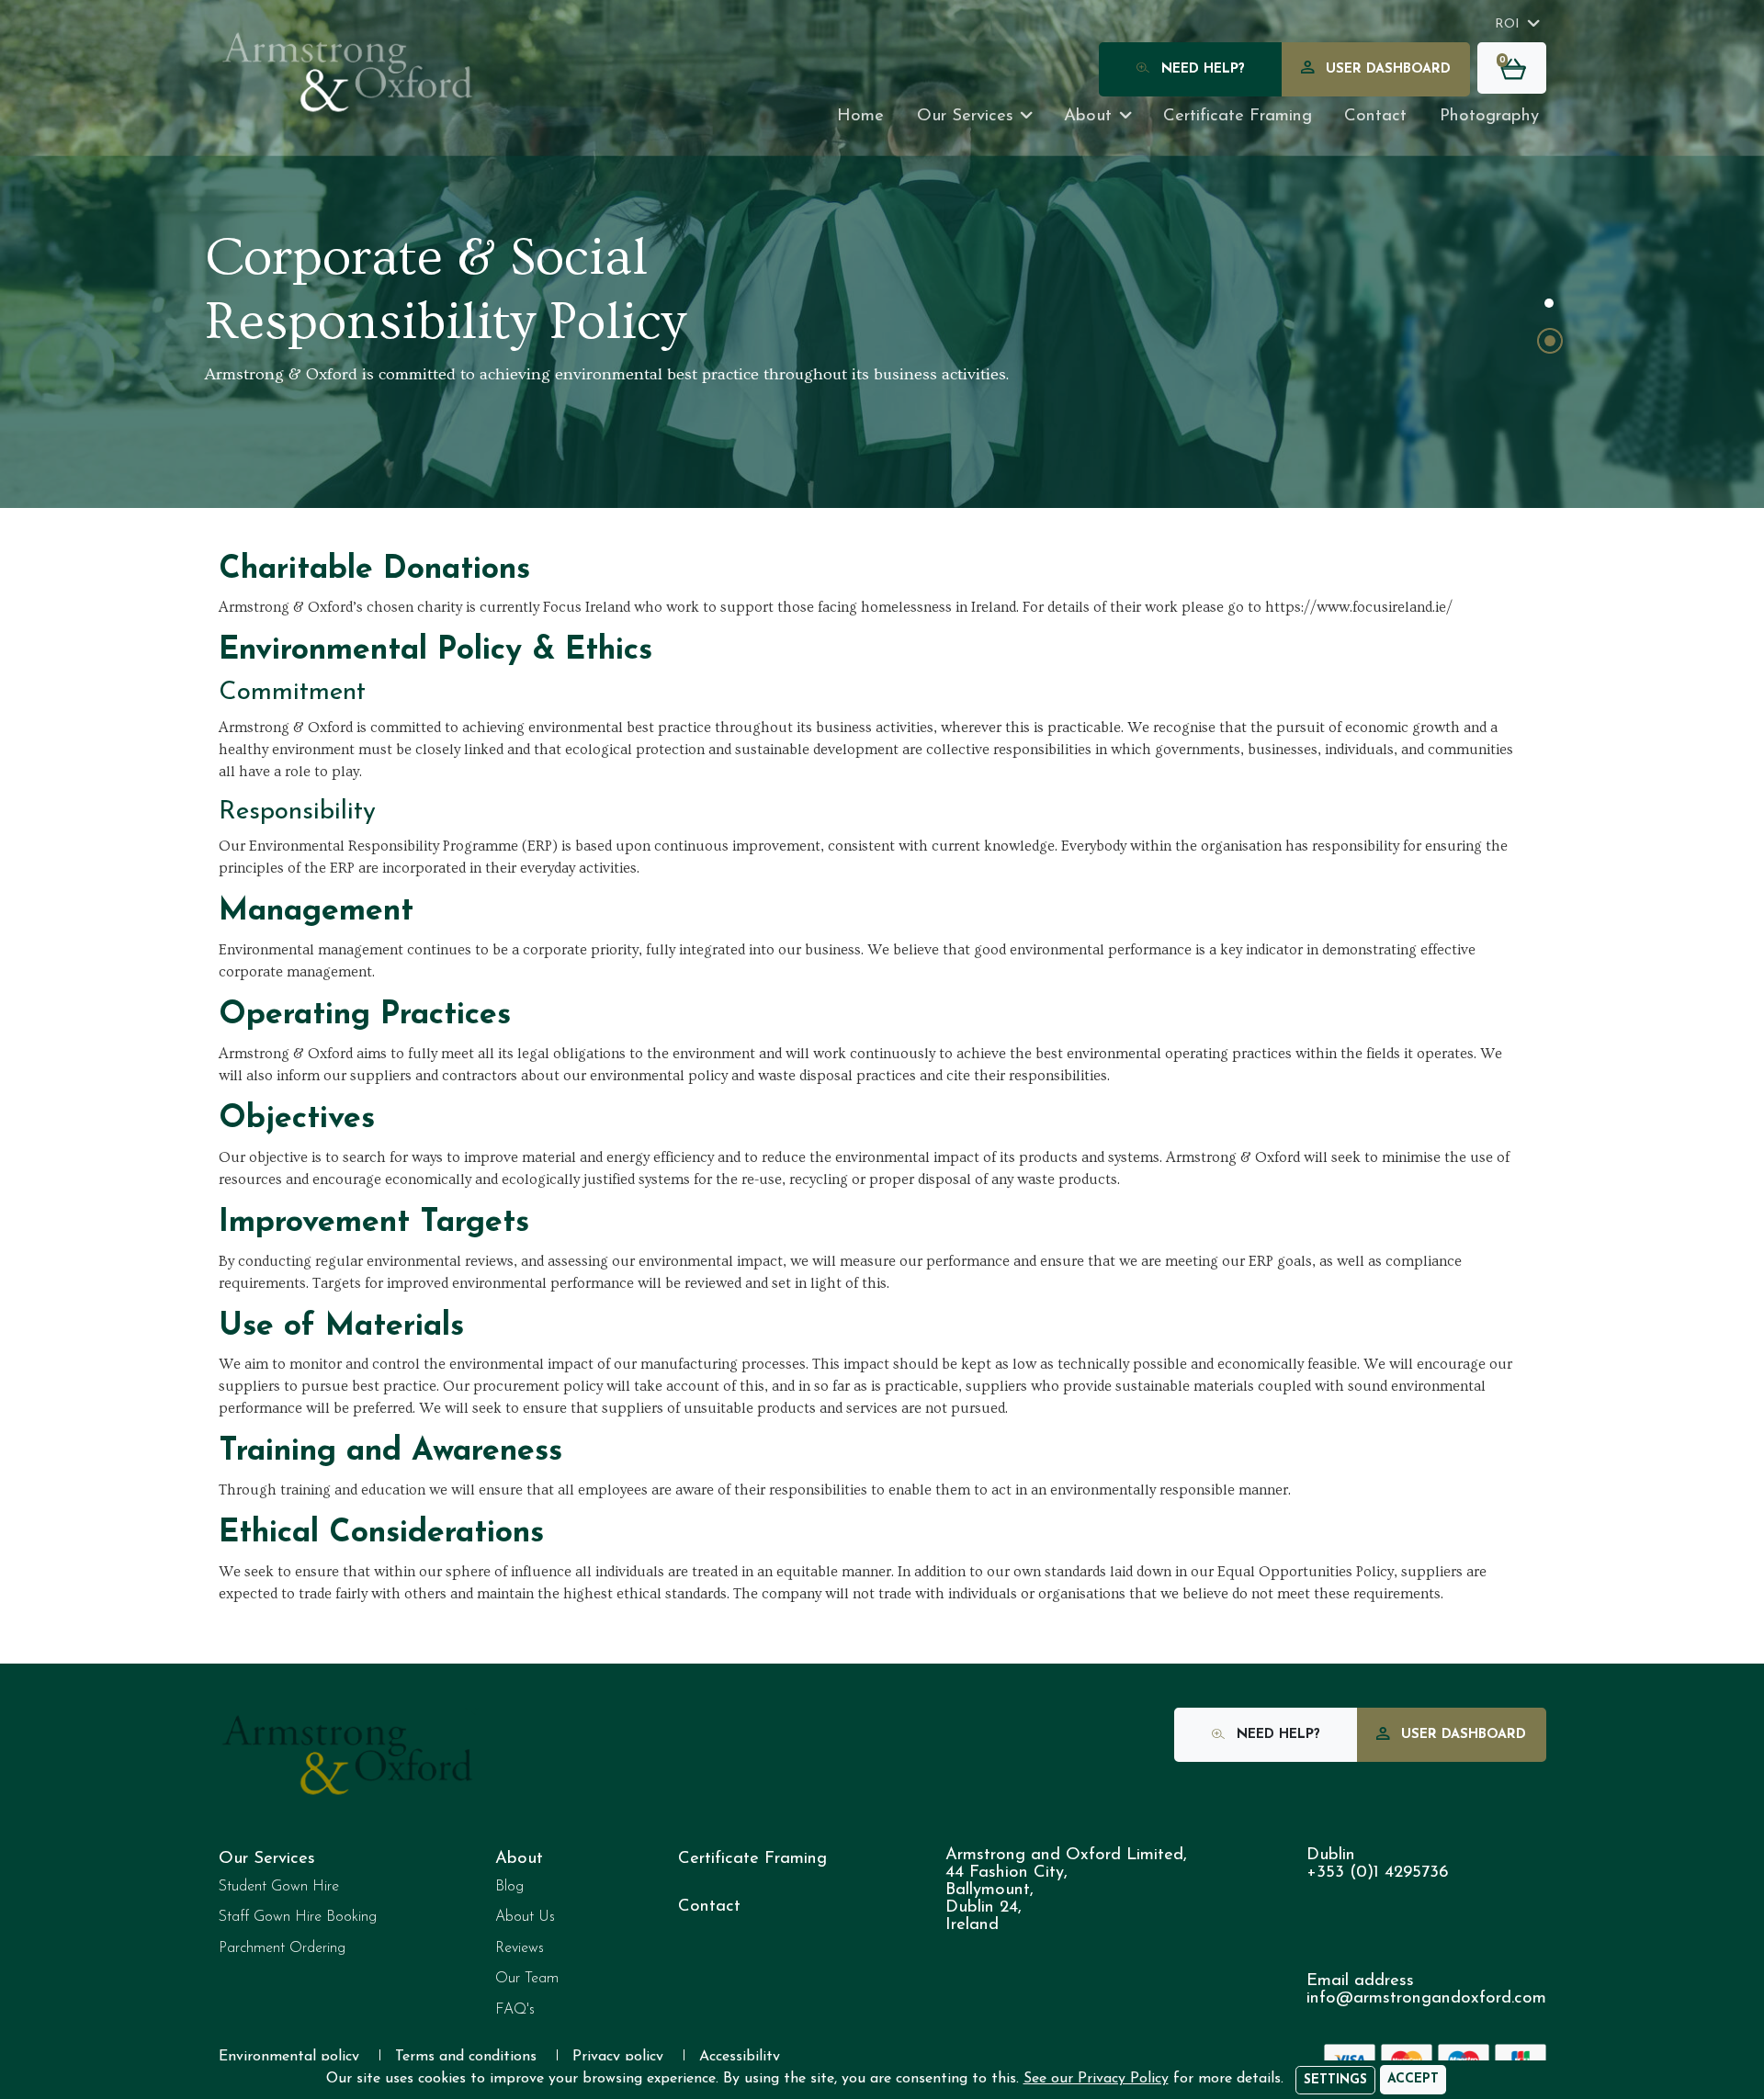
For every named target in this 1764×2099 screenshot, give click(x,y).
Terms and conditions (466, 2057)
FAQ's (515, 2010)
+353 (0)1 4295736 (1377, 1873)
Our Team (527, 1979)
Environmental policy (289, 2057)
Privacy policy (618, 2057)
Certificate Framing (752, 1859)
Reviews (520, 1948)
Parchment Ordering (282, 1948)
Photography (1489, 116)
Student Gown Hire (279, 1887)
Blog (509, 1887)
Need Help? (1201, 69)
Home (860, 116)
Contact (1375, 116)
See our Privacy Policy (1096, 2079)
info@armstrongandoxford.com (1426, 1998)
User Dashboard (1386, 69)
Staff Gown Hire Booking (298, 1917)
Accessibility (740, 2057)
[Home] (349, 72)
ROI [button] (1507, 24)
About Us (525, 1917)
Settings (1335, 2080)
